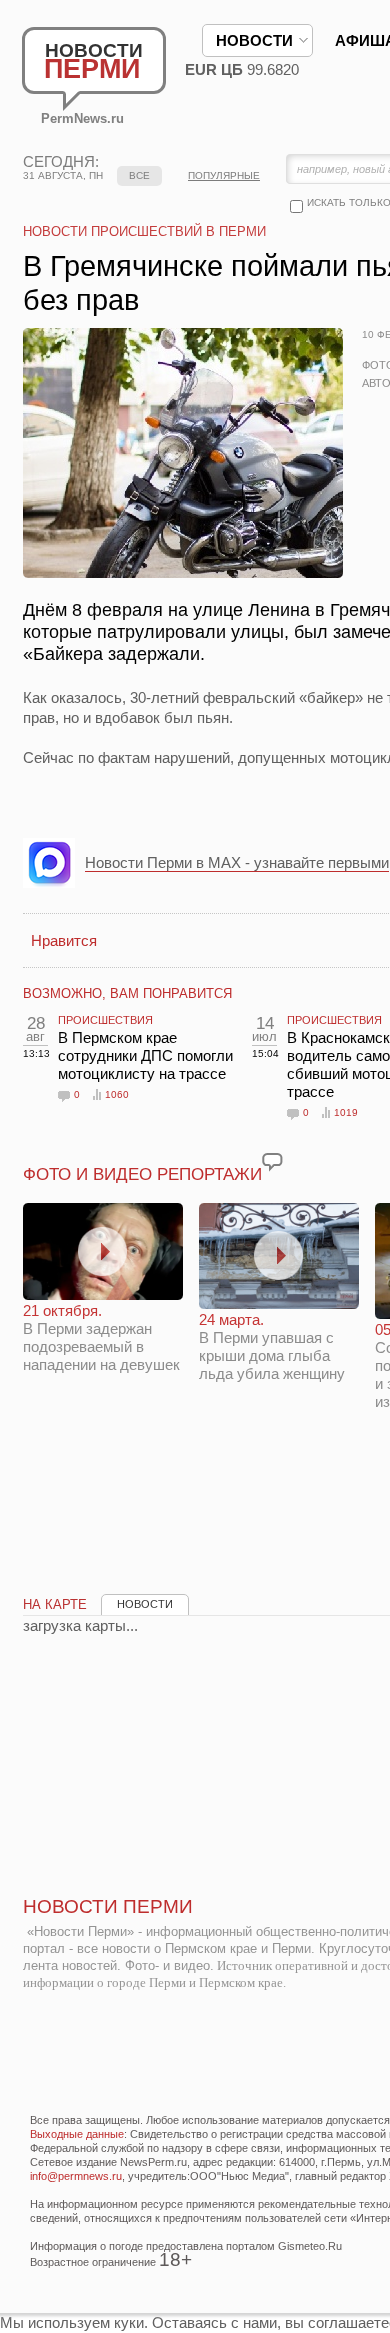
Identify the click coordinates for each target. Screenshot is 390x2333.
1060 (117, 1094)
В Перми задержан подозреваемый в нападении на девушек (101, 1337)
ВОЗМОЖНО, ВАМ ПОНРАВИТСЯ (127, 993)
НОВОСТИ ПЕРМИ (108, 1906)
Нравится (64, 940)
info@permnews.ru (76, 2176)
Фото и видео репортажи (142, 1174)
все (139, 175)
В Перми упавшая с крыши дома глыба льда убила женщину (272, 1346)
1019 (346, 1112)
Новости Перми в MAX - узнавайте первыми (237, 862)
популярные (224, 175)
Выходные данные (77, 2134)
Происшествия (105, 1020)
